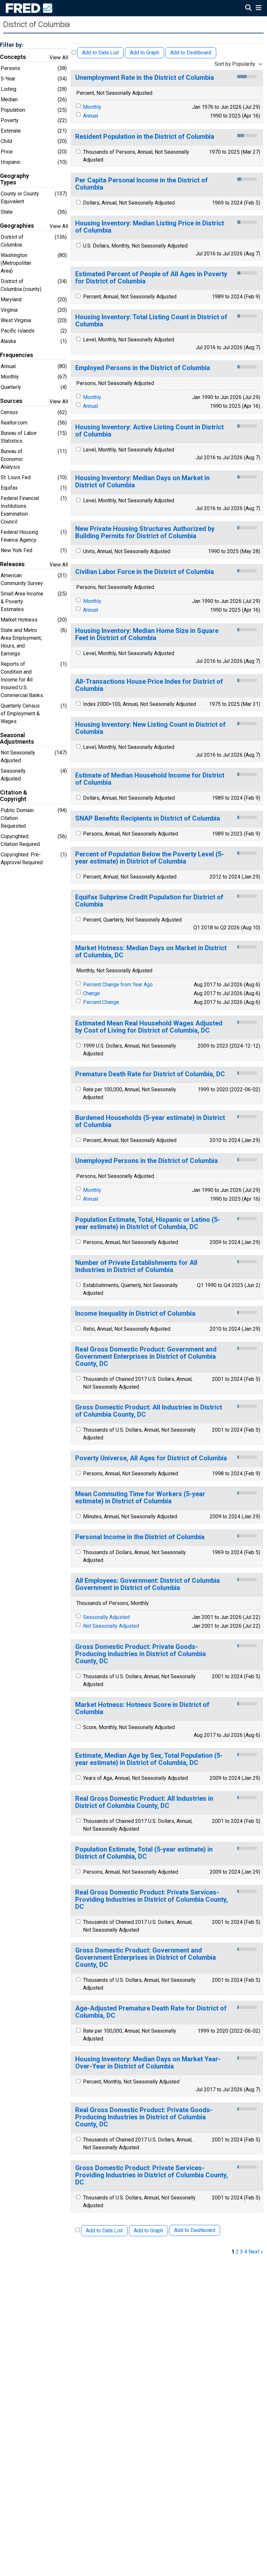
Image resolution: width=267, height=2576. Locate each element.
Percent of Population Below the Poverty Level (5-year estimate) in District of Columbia (150, 858)
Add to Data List (100, 53)
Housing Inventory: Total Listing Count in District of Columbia (151, 321)
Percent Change (101, 1002)
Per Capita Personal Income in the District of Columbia (141, 184)
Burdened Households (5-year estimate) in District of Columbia (150, 1121)
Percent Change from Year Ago (118, 985)
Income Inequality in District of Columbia (135, 1314)
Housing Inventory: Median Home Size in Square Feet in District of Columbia (147, 634)
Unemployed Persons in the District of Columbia (147, 1161)
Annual (91, 116)
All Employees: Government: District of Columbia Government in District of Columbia (148, 1584)
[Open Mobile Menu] (258, 8)
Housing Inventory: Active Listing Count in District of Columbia (149, 431)
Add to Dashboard (191, 53)
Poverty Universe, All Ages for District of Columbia (151, 1458)
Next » (256, 2252)
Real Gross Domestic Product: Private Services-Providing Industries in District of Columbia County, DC (152, 1900)
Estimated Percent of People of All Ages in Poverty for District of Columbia (151, 278)
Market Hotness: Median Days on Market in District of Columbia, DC (151, 952)
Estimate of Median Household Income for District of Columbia (150, 779)
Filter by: (12, 45)
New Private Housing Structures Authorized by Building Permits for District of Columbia (145, 532)
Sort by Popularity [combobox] (235, 64)
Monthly (92, 107)
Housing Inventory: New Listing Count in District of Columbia (150, 728)
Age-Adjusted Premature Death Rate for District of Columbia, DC (151, 2012)
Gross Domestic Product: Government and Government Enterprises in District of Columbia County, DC (146, 1958)
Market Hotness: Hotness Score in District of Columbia (142, 1708)
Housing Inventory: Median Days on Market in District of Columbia (142, 482)
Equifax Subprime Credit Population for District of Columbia (149, 901)
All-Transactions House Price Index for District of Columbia (149, 685)
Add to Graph (145, 53)
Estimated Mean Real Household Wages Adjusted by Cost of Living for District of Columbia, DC (149, 1027)
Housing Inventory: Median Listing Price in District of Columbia (150, 227)
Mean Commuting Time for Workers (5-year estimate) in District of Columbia (140, 1498)
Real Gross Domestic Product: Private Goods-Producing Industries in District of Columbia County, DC (144, 2117)
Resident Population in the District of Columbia (145, 137)
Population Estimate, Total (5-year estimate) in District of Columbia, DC (144, 1853)
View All (59, 57)
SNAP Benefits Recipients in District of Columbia (148, 818)
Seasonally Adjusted (106, 1617)
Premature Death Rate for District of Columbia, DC (150, 1074)
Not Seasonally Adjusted (111, 1626)
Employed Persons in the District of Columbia (143, 368)
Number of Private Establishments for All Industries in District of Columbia (136, 1266)
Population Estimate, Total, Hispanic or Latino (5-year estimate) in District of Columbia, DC (148, 1223)
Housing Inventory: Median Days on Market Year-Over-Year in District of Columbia (148, 2063)
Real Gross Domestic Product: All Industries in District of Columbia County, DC (144, 1802)
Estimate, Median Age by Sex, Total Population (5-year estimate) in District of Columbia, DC (149, 1759)
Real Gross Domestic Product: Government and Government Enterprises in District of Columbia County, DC (146, 1357)
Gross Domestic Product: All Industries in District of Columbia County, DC (149, 1411)
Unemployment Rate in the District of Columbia (145, 78)
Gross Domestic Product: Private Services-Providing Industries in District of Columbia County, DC (152, 2175)
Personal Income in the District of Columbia (140, 1537)
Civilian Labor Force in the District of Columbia (145, 572)
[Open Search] (248, 8)
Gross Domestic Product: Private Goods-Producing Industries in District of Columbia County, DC (141, 1654)
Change (91, 993)
